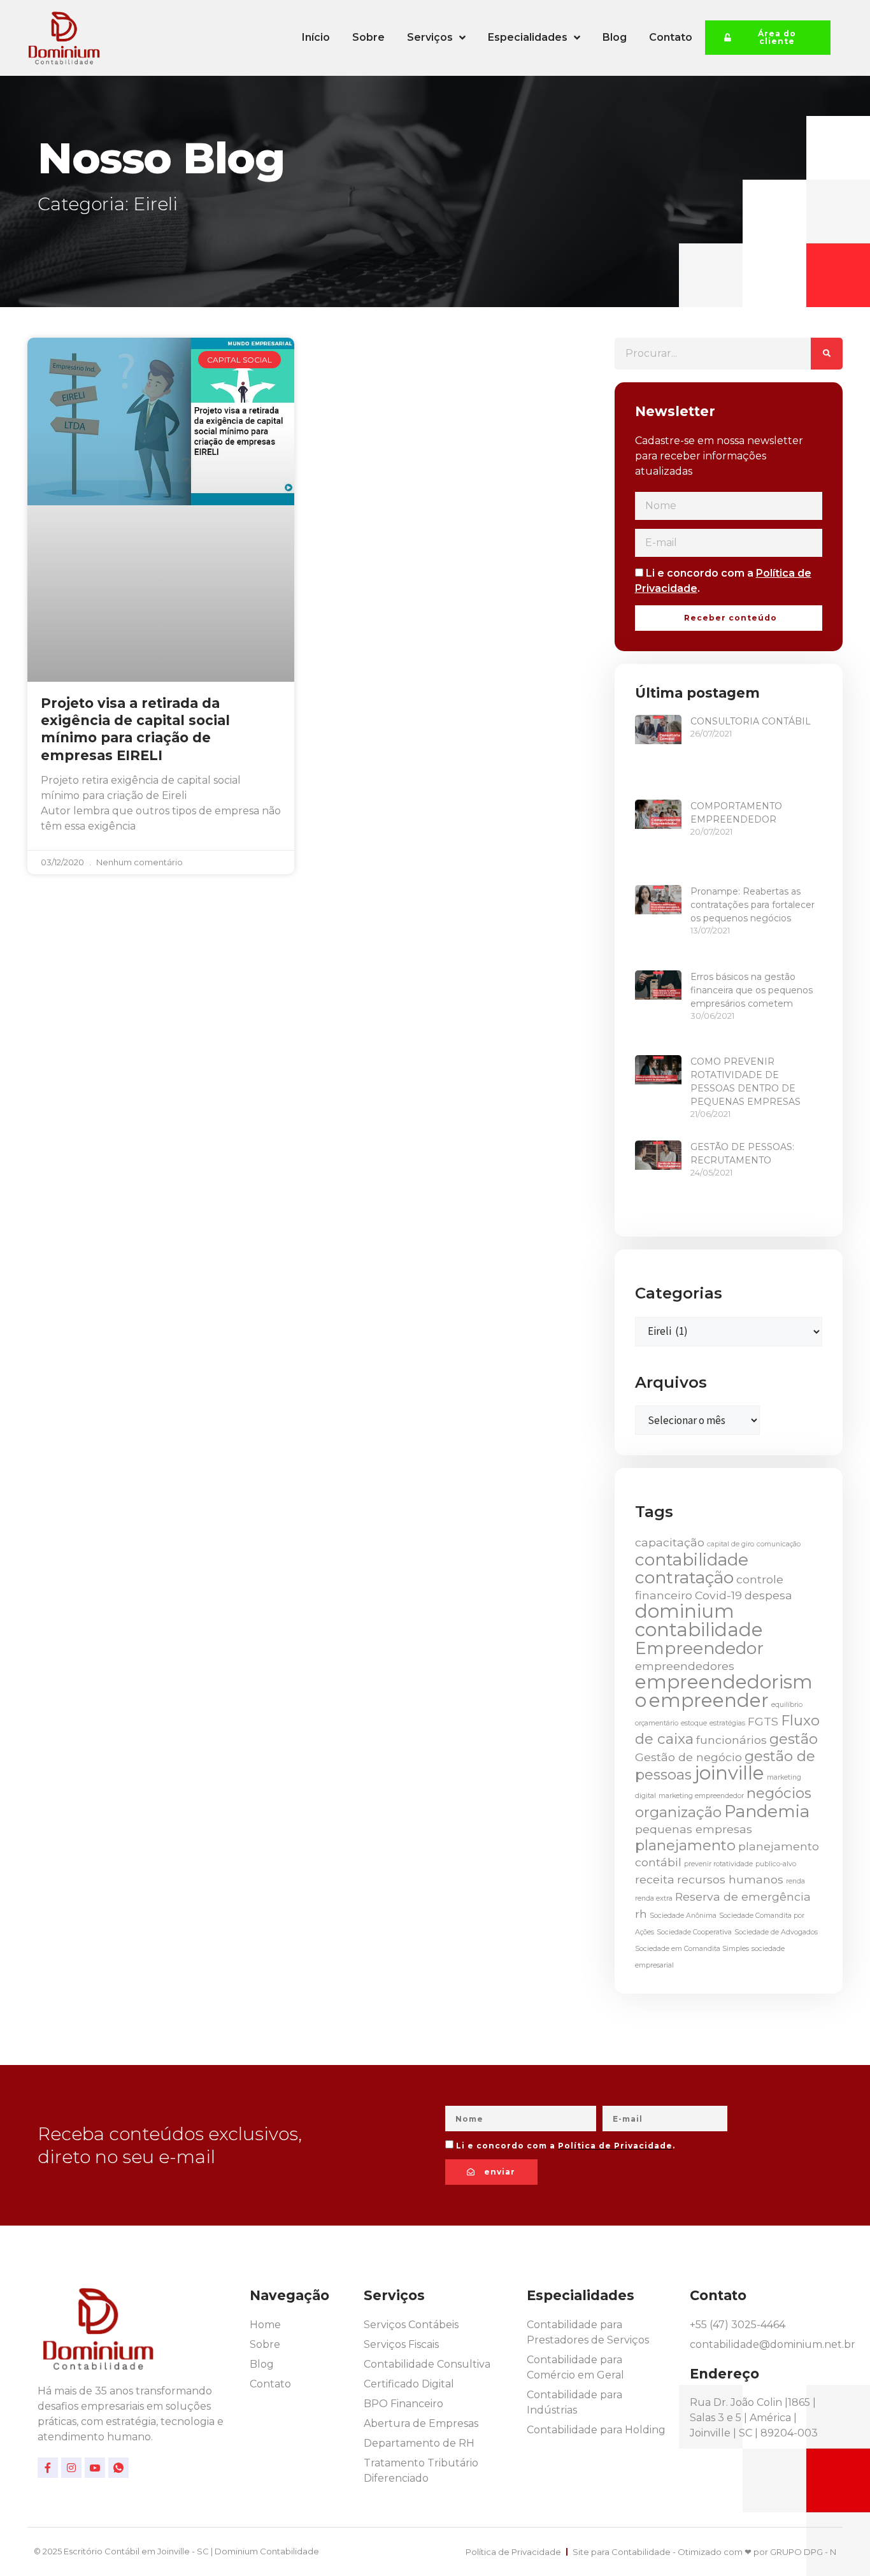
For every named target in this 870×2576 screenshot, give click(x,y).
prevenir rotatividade (718, 1864)
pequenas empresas (694, 1829)
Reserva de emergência (743, 1896)
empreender (709, 1700)
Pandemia (767, 1811)
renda (795, 1881)
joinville (729, 1773)
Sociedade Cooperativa (694, 1932)
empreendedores (685, 1666)
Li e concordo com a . (566, 2146)
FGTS (763, 1721)
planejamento (685, 1845)
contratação (684, 1578)
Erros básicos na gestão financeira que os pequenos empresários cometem (752, 990)
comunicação (779, 1544)
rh (641, 1914)
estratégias (727, 1723)
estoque (694, 1723)
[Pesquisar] (827, 354)
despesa (768, 1595)
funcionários (731, 1740)
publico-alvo (776, 1864)
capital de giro (731, 1544)
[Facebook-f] (48, 2468)
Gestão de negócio (688, 1757)
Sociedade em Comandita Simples (692, 1949)
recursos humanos (730, 1879)
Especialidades (528, 37)
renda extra (654, 1898)
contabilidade (692, 1560)
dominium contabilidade (699, 1620)
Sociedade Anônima (683, 1916)
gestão (794, 1739)
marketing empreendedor (701, 1796)
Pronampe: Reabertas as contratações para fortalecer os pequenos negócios (752, 905)
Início (316, 37)
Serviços (430, 37)
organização (678, 1812)
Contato (671, 37)
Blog (615, 37)
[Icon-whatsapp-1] (118, 2468)
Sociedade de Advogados (776, 1932)
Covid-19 (718, 1595)
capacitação (670, 1542)
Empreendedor (699, 1648)
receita (655, 1879)
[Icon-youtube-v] (95, 2468)
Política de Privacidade (615, 2146)
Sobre (368, 37)
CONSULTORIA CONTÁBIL (751, 721)
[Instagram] (71, 2468)
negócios (779, 1793)
